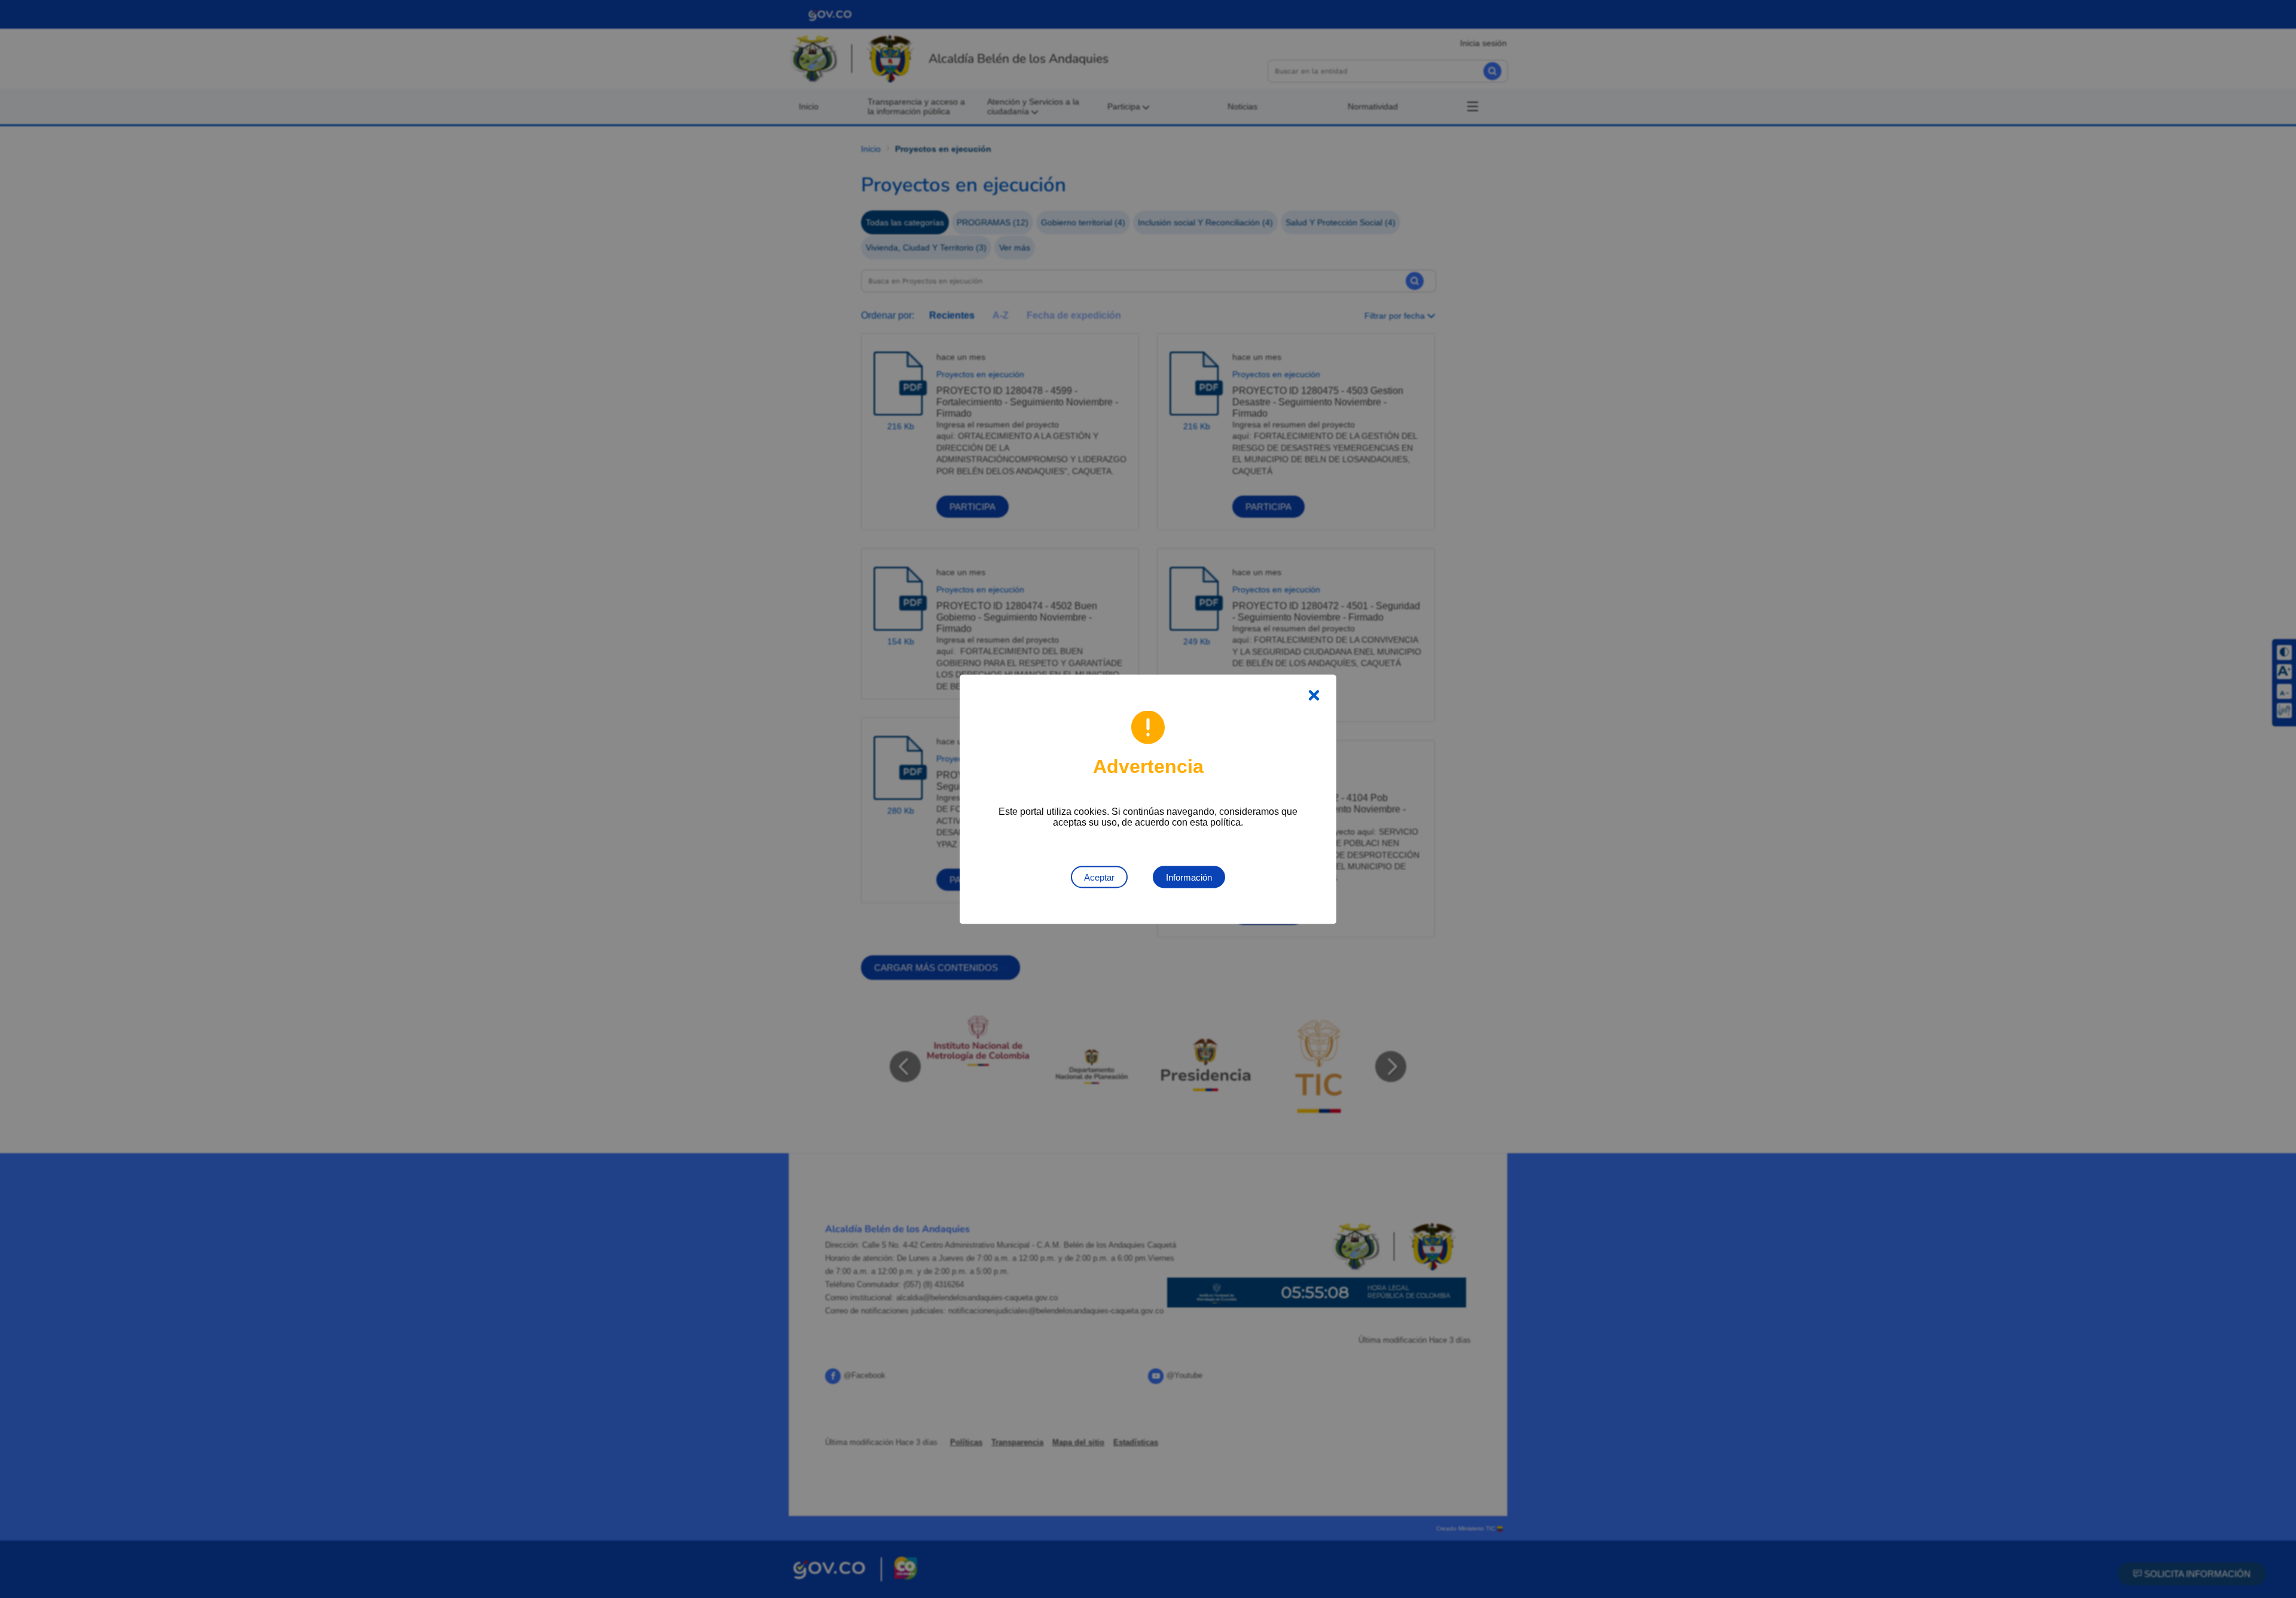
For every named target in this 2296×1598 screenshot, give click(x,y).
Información (1189, 877)
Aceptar (1099, 877)
